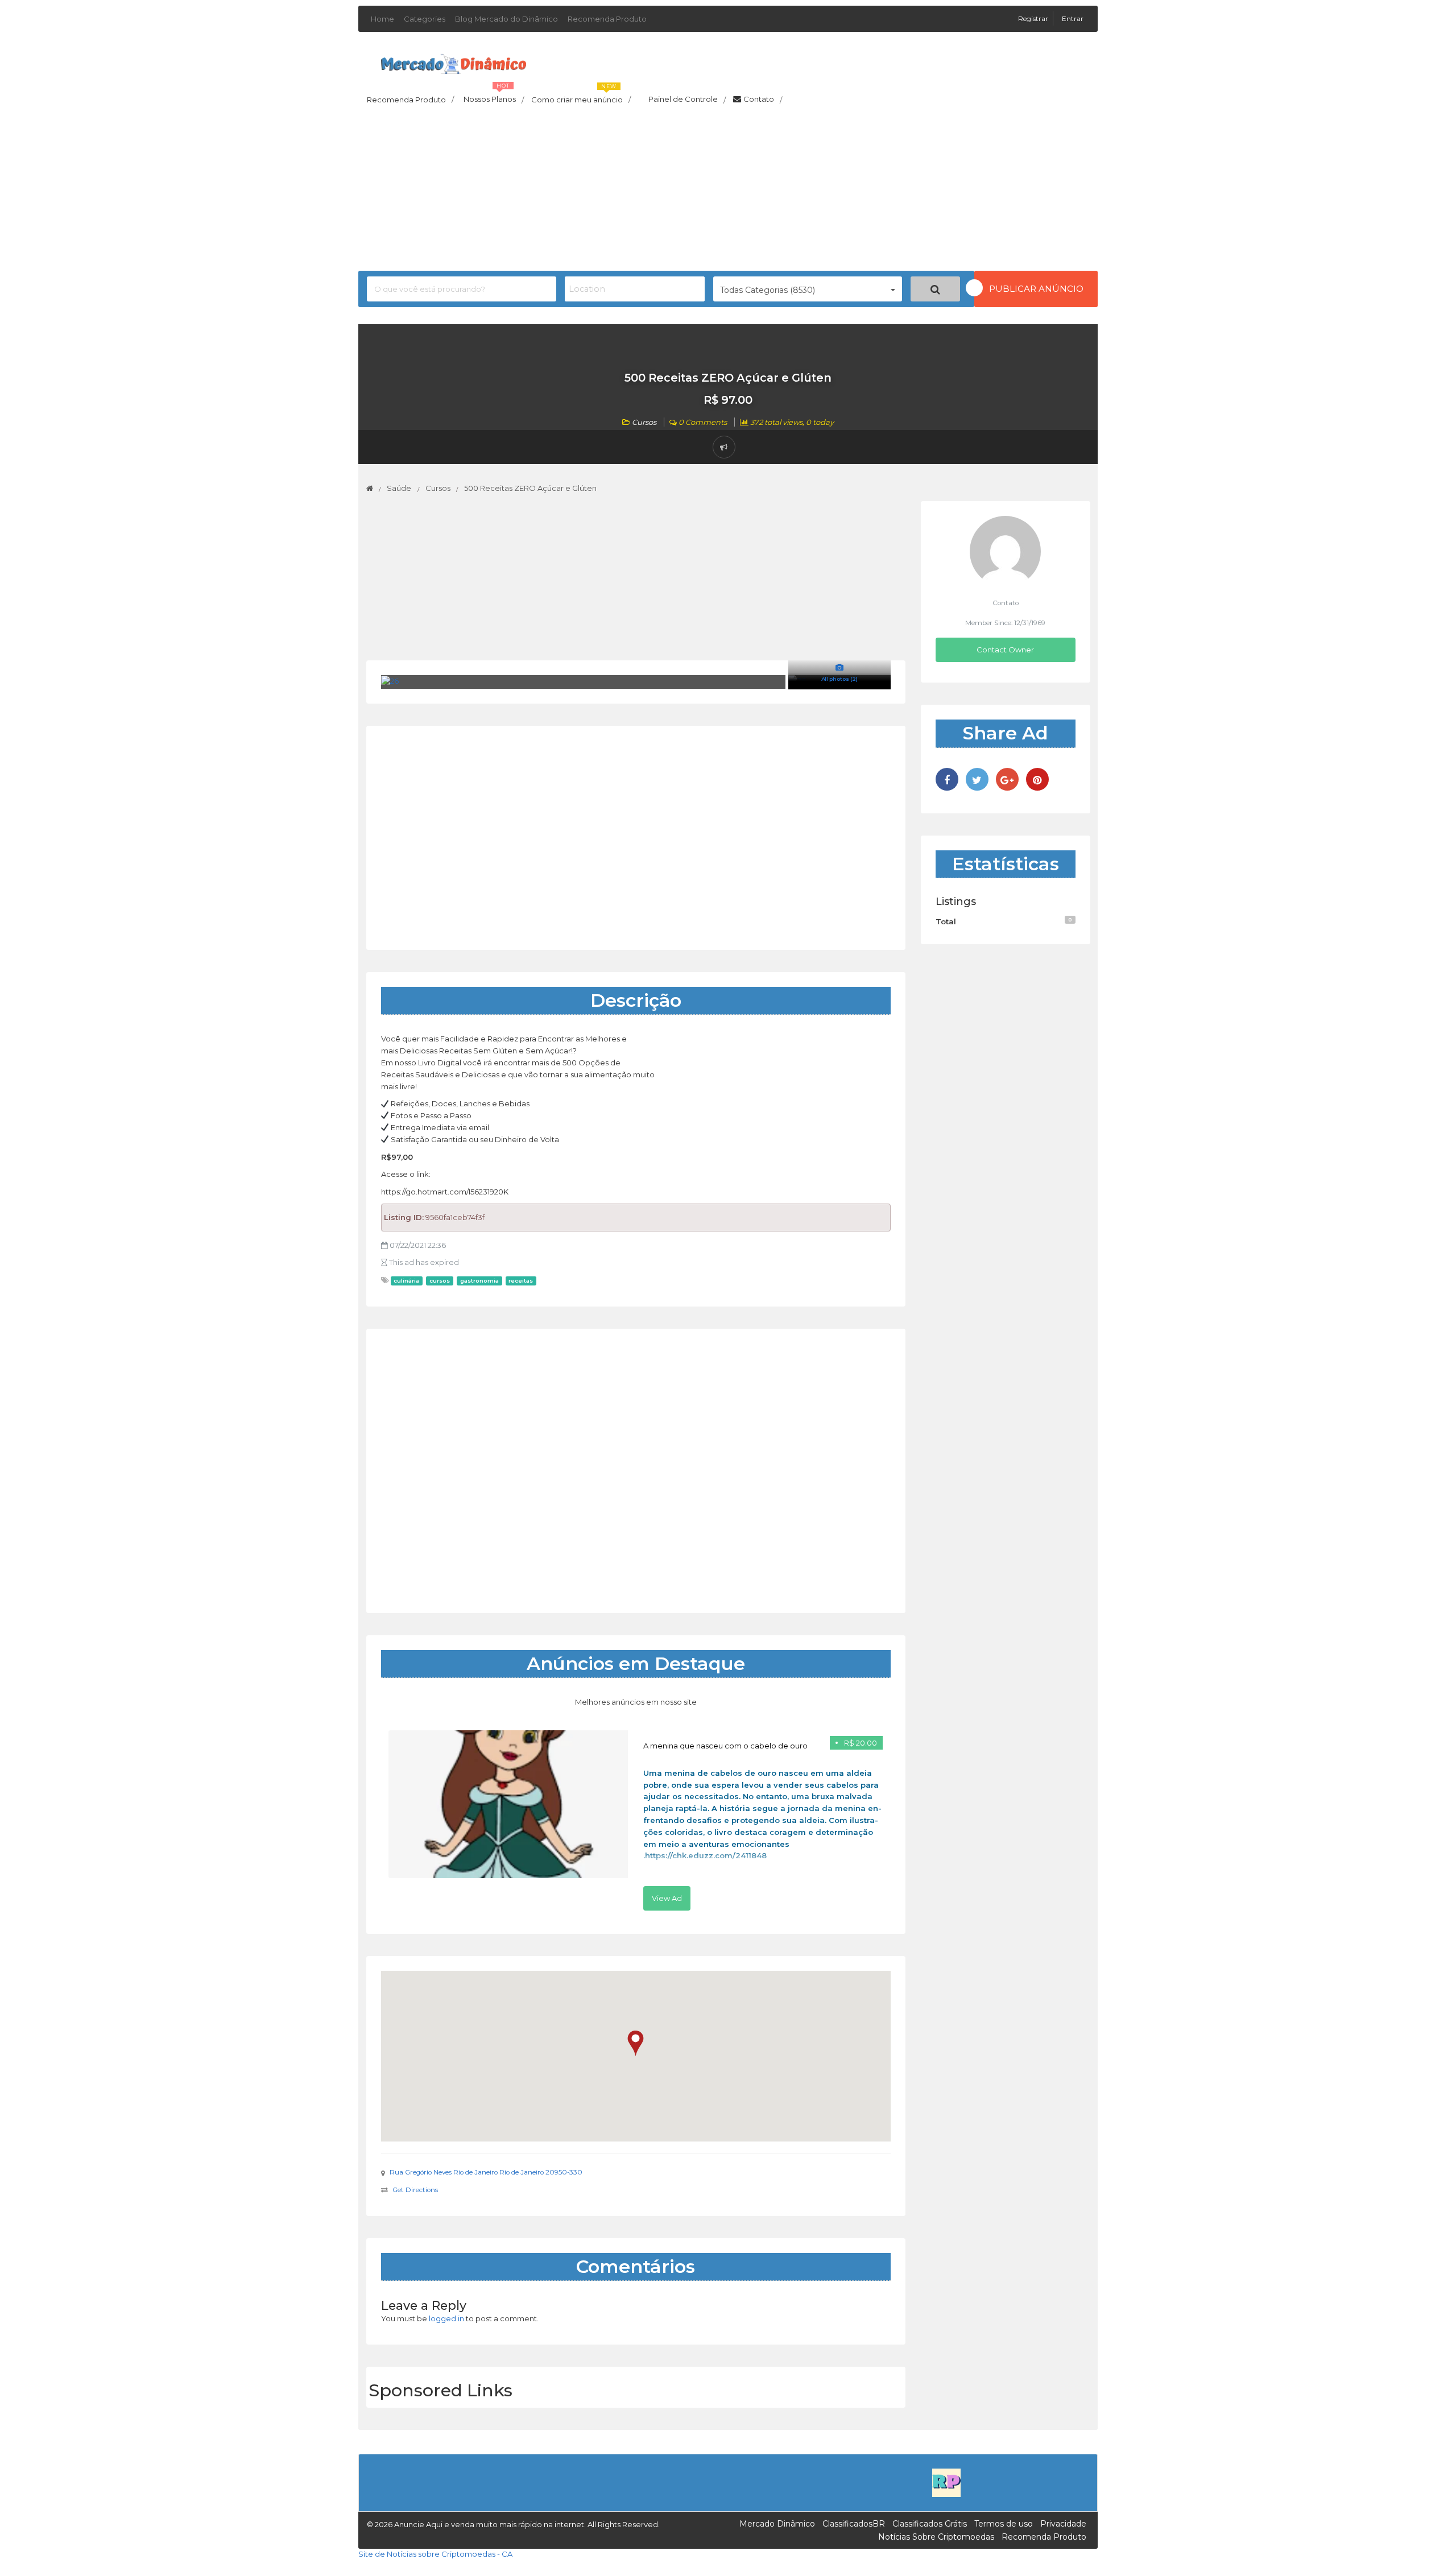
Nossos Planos (494, 96)
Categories (425, 19)
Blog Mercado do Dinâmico (506, 19)
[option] (636, 1820)
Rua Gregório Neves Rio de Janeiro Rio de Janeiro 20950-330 (486, 2172)
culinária (406, 1281)
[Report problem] (724, 447)
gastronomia (479, 1281)
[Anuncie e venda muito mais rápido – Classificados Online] (454, 62)
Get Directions (415, 2190)
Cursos (644, 422)
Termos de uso (1004, 2524)
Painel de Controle (687, 100)
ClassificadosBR (854, 2524)
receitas (521, 1281)
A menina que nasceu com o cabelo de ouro (725, 1746)
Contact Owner (1005, 650)
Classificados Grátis (930, 2524)
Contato (763, 100)
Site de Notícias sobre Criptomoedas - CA (435, 2554)
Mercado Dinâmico (777, 2524)
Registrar (1034, 18)
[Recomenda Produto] (946, 2482)
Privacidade (1063, 2524)
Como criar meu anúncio (581, 96)
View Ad (667, 1898)
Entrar (1073, 18)
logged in (446, 2318)
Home (382, 19)
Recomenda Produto (607, 19)
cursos (440, 1281)
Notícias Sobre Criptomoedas (936, 2537)
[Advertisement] (728, 191)
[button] (636, 2043)
